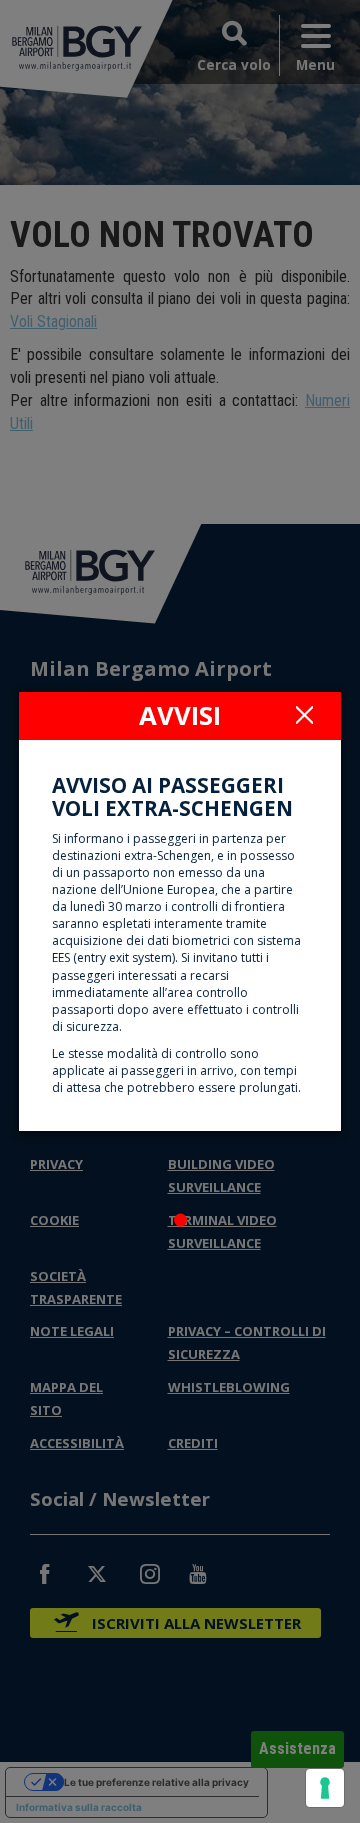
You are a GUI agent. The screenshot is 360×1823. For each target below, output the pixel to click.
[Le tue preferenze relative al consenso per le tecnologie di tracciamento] (325, 1788)
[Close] (304, 714)
